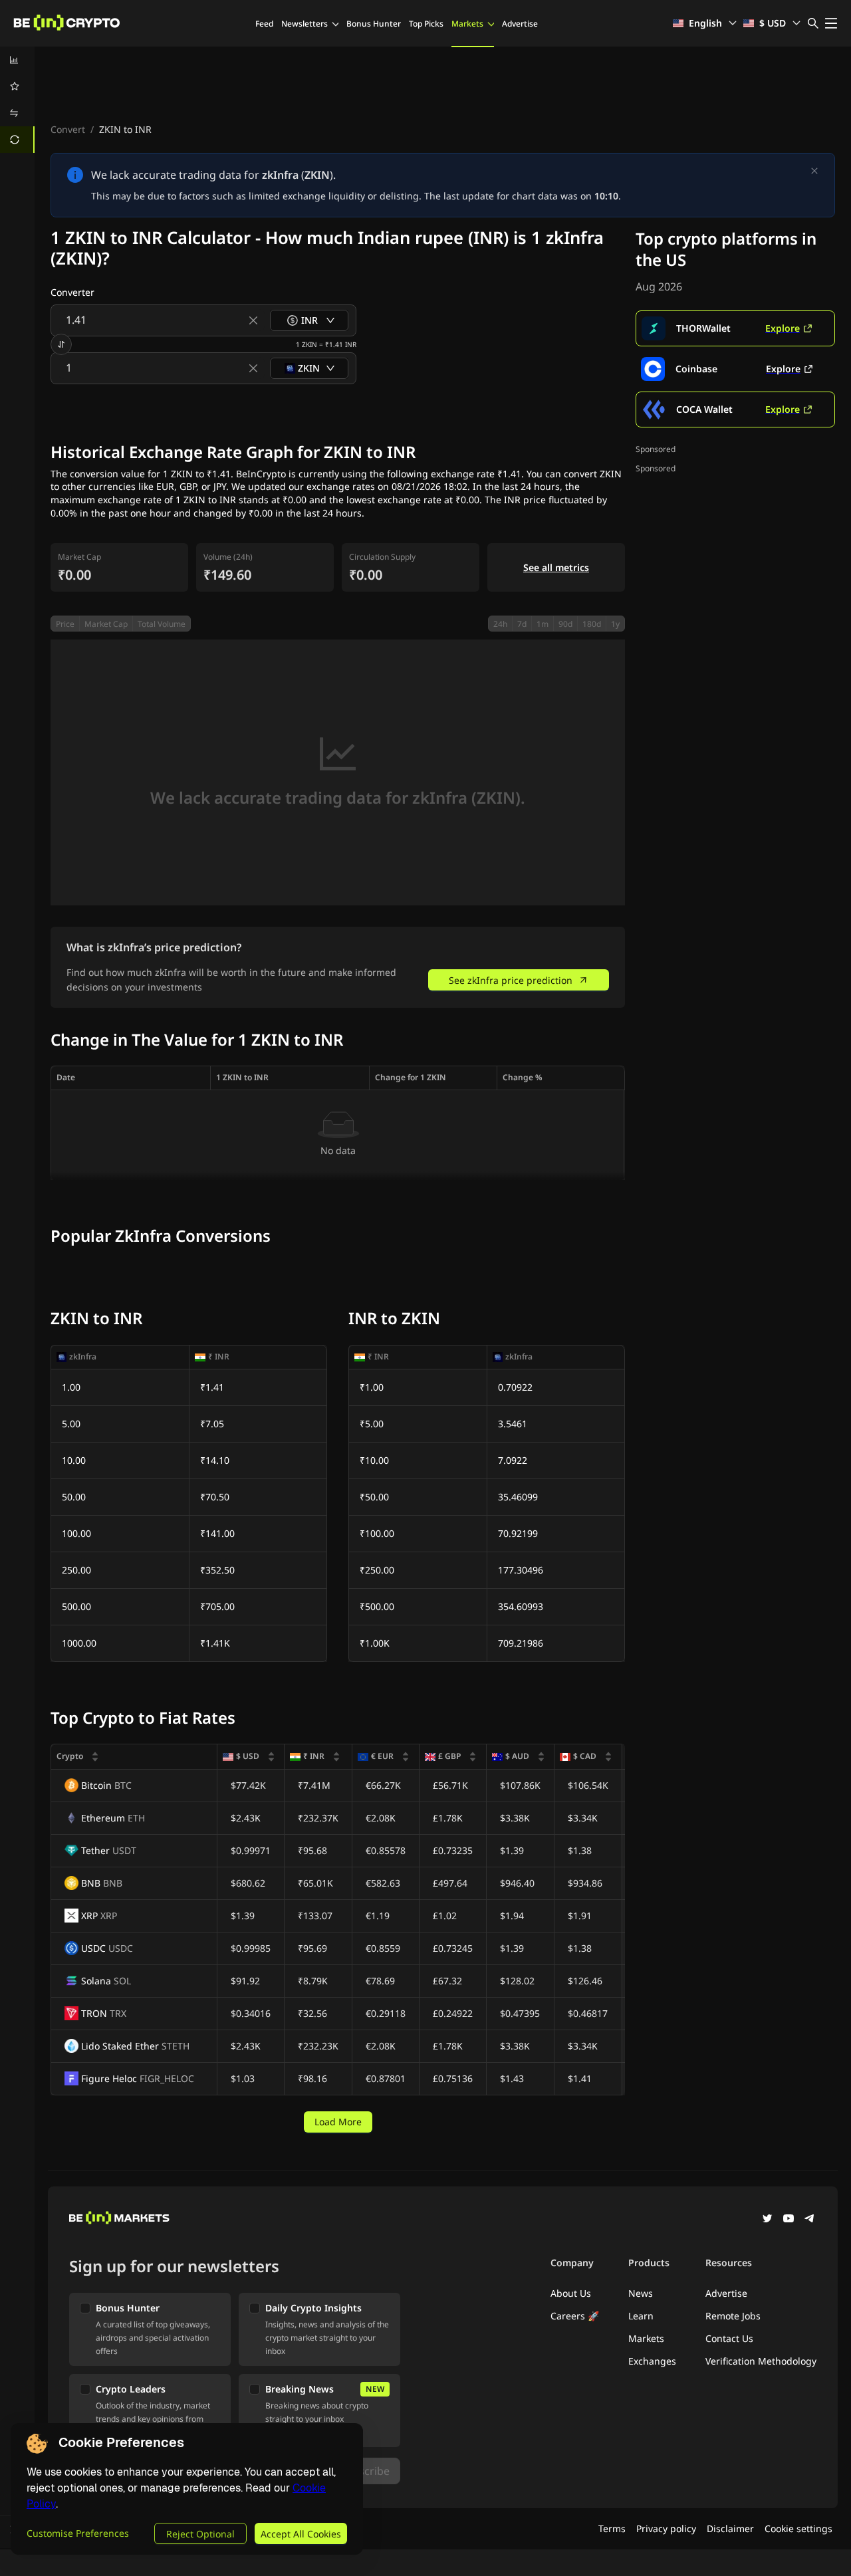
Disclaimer (730, 2528)
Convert (68, 129)
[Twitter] (767, 2220)
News (641, 2293)
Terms (612, 2528)
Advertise (520, 24)
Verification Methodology (761, 2361)
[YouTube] (789, 2220)
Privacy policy (666, 2528)
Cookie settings (798, 2528)
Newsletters (304, 24)
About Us (571, 2293)
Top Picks (426, 24)
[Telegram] (810, 2220)
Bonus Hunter (374, 24)
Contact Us (729, 2338)
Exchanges (652, 2361)
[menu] (17, 100)
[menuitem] (17, 60)
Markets (467, 24)
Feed (264, 24)
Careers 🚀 (575, 2316)
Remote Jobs (733, 2316)
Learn (641, 2316)
